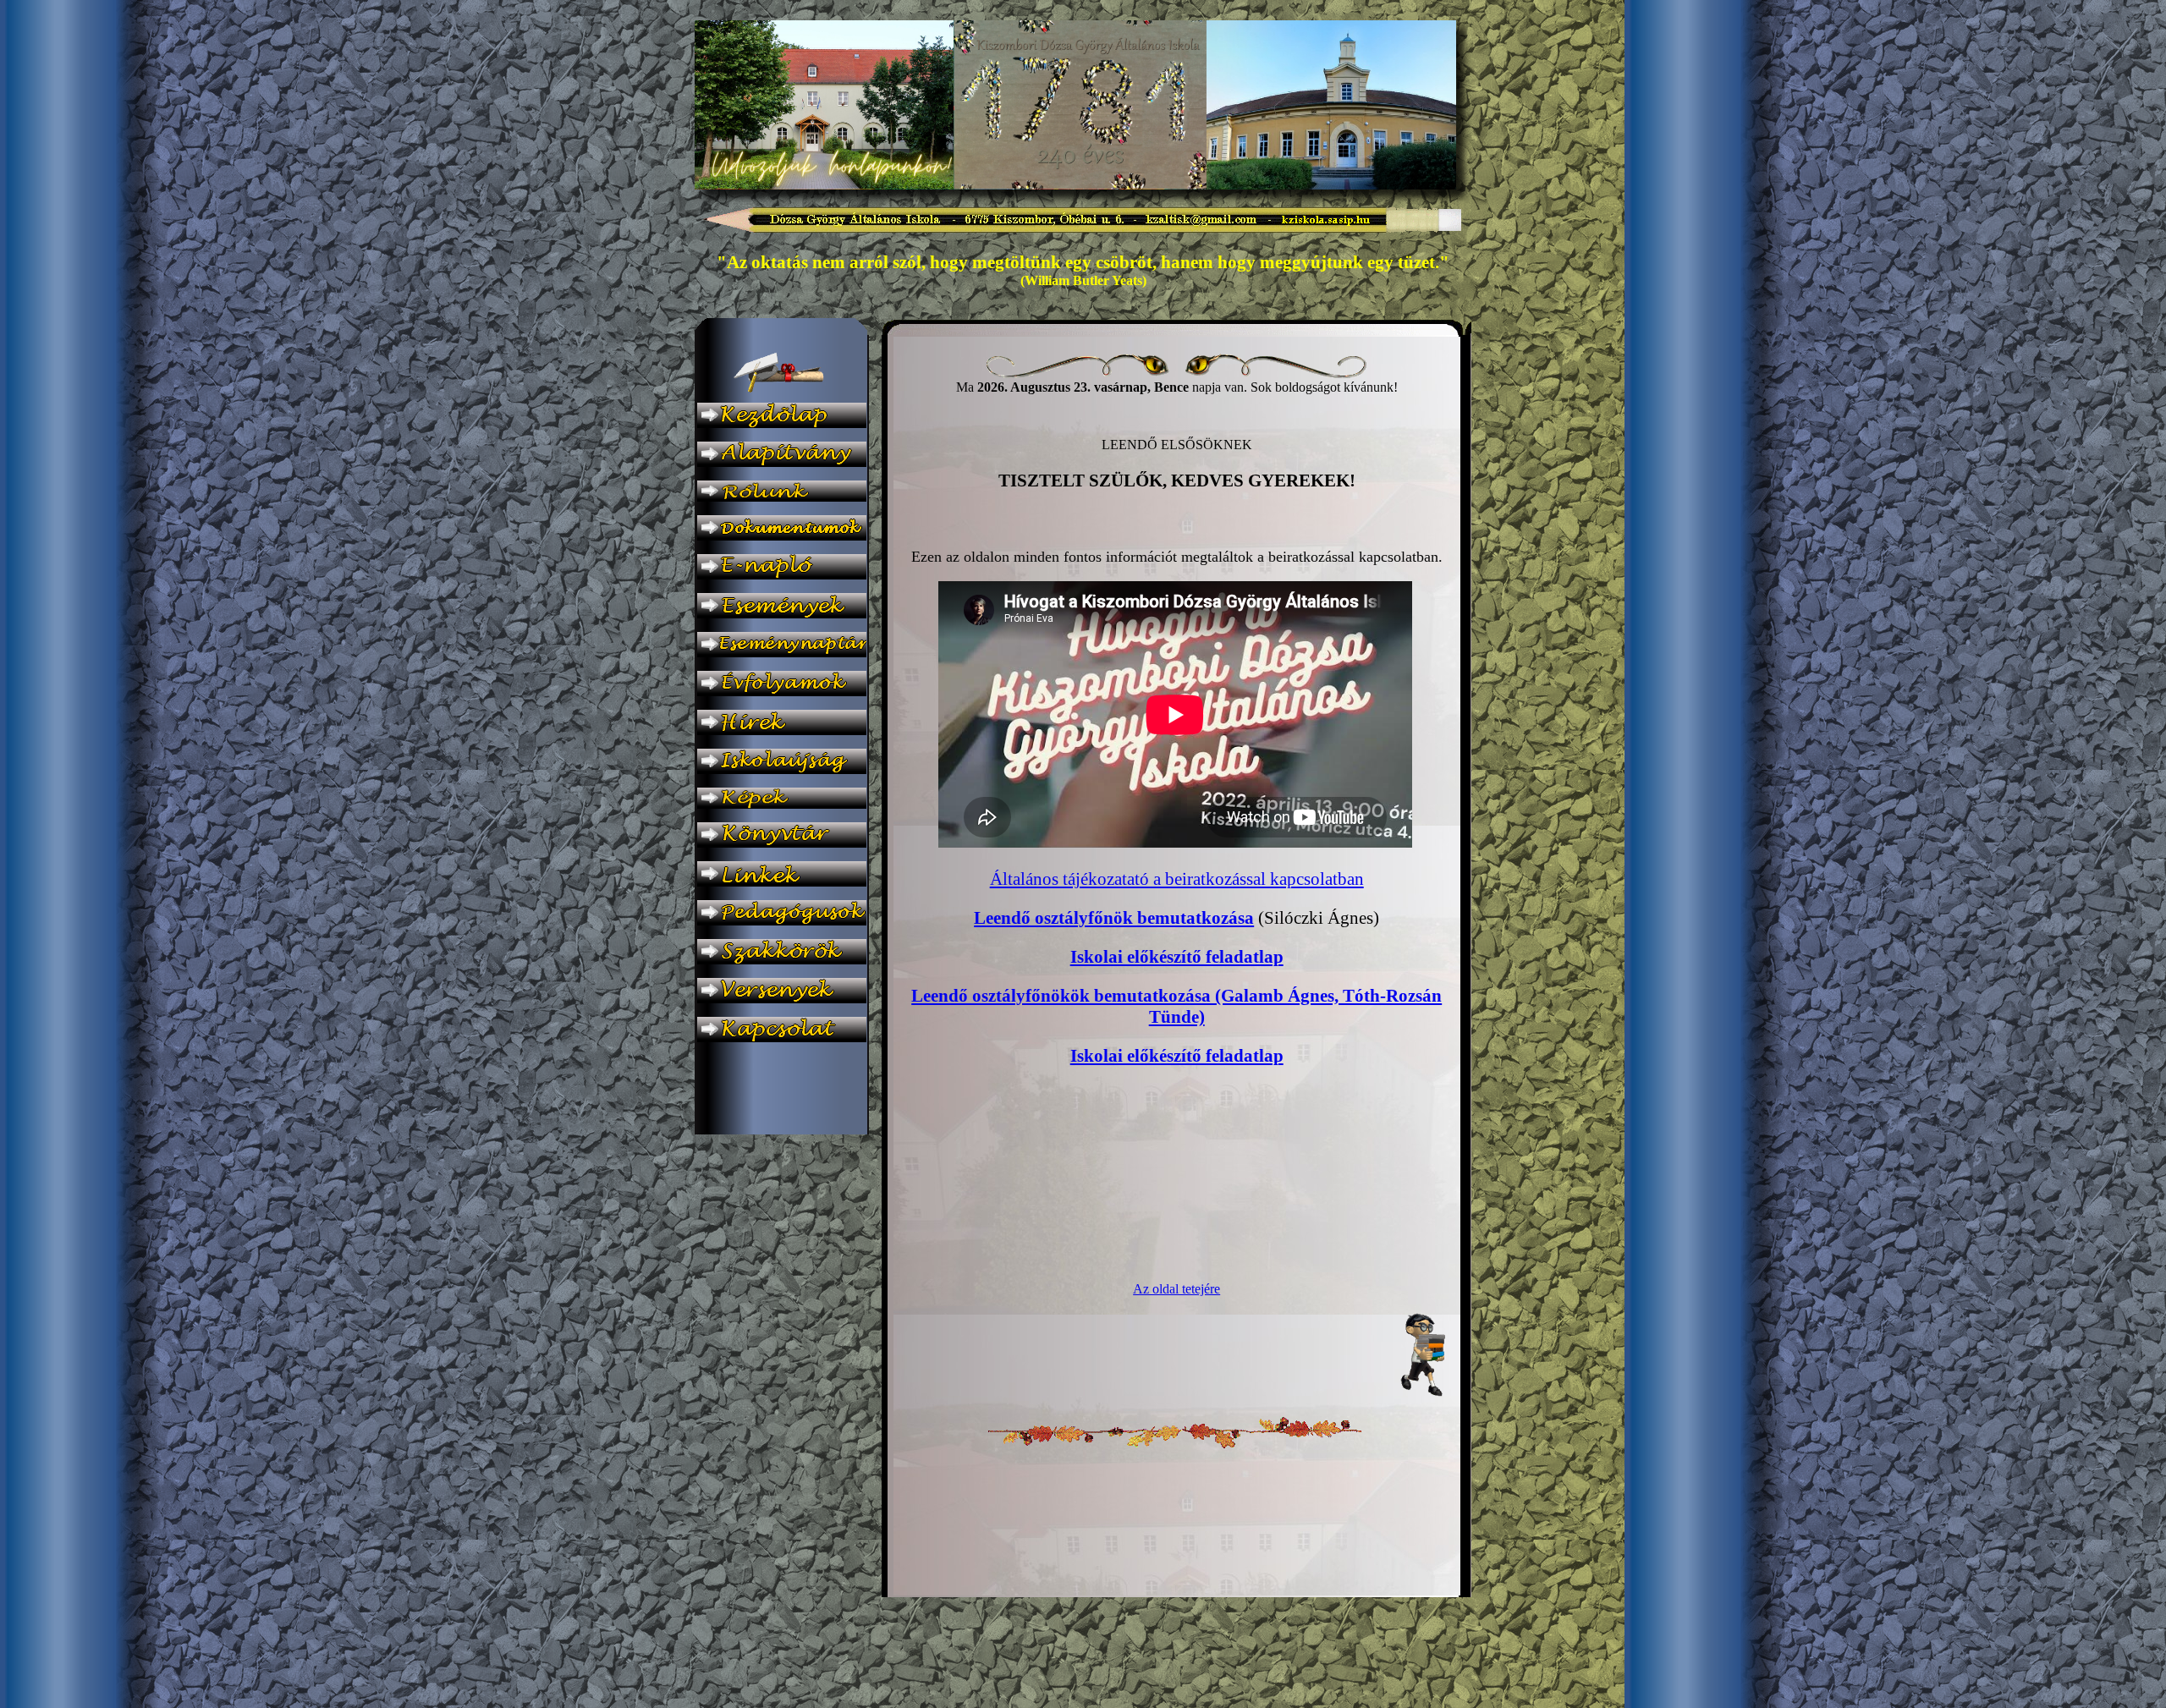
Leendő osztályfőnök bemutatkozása (1114, 918)
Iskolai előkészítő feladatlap (1177, 957)
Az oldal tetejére (1176, 1289)
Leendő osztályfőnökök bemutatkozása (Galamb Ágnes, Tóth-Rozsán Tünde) (1176, 1006)
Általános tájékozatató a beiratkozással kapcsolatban (1177, 879)
